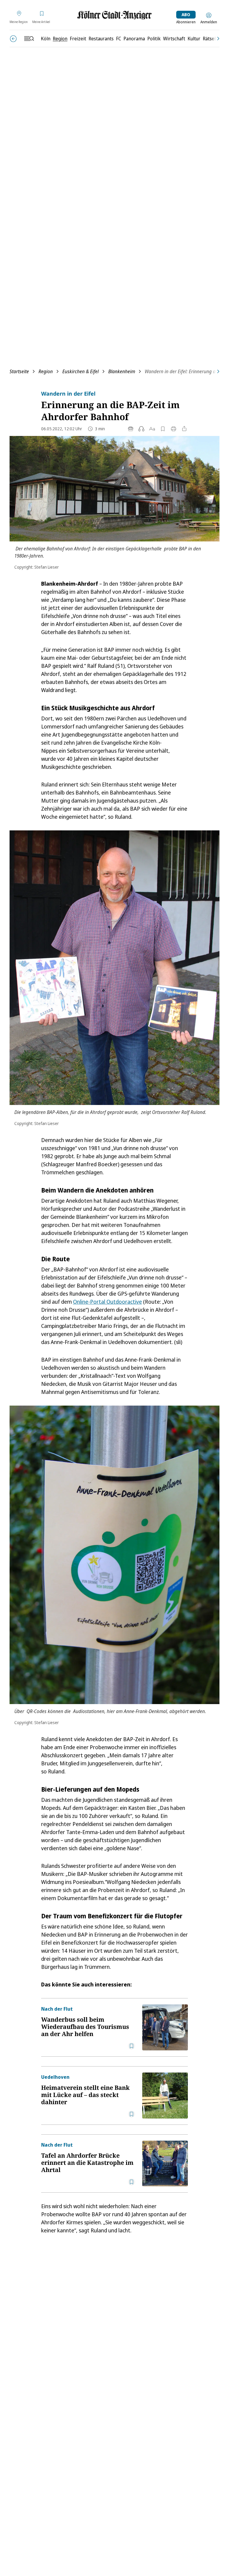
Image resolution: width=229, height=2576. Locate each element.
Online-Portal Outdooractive (107, 1302)
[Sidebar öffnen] (29, 39)
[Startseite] (114, 15)
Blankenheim (122, 371)
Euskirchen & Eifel (81, 371)
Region (46, 371)
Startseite (19, 371)
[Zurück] (13, 39)
